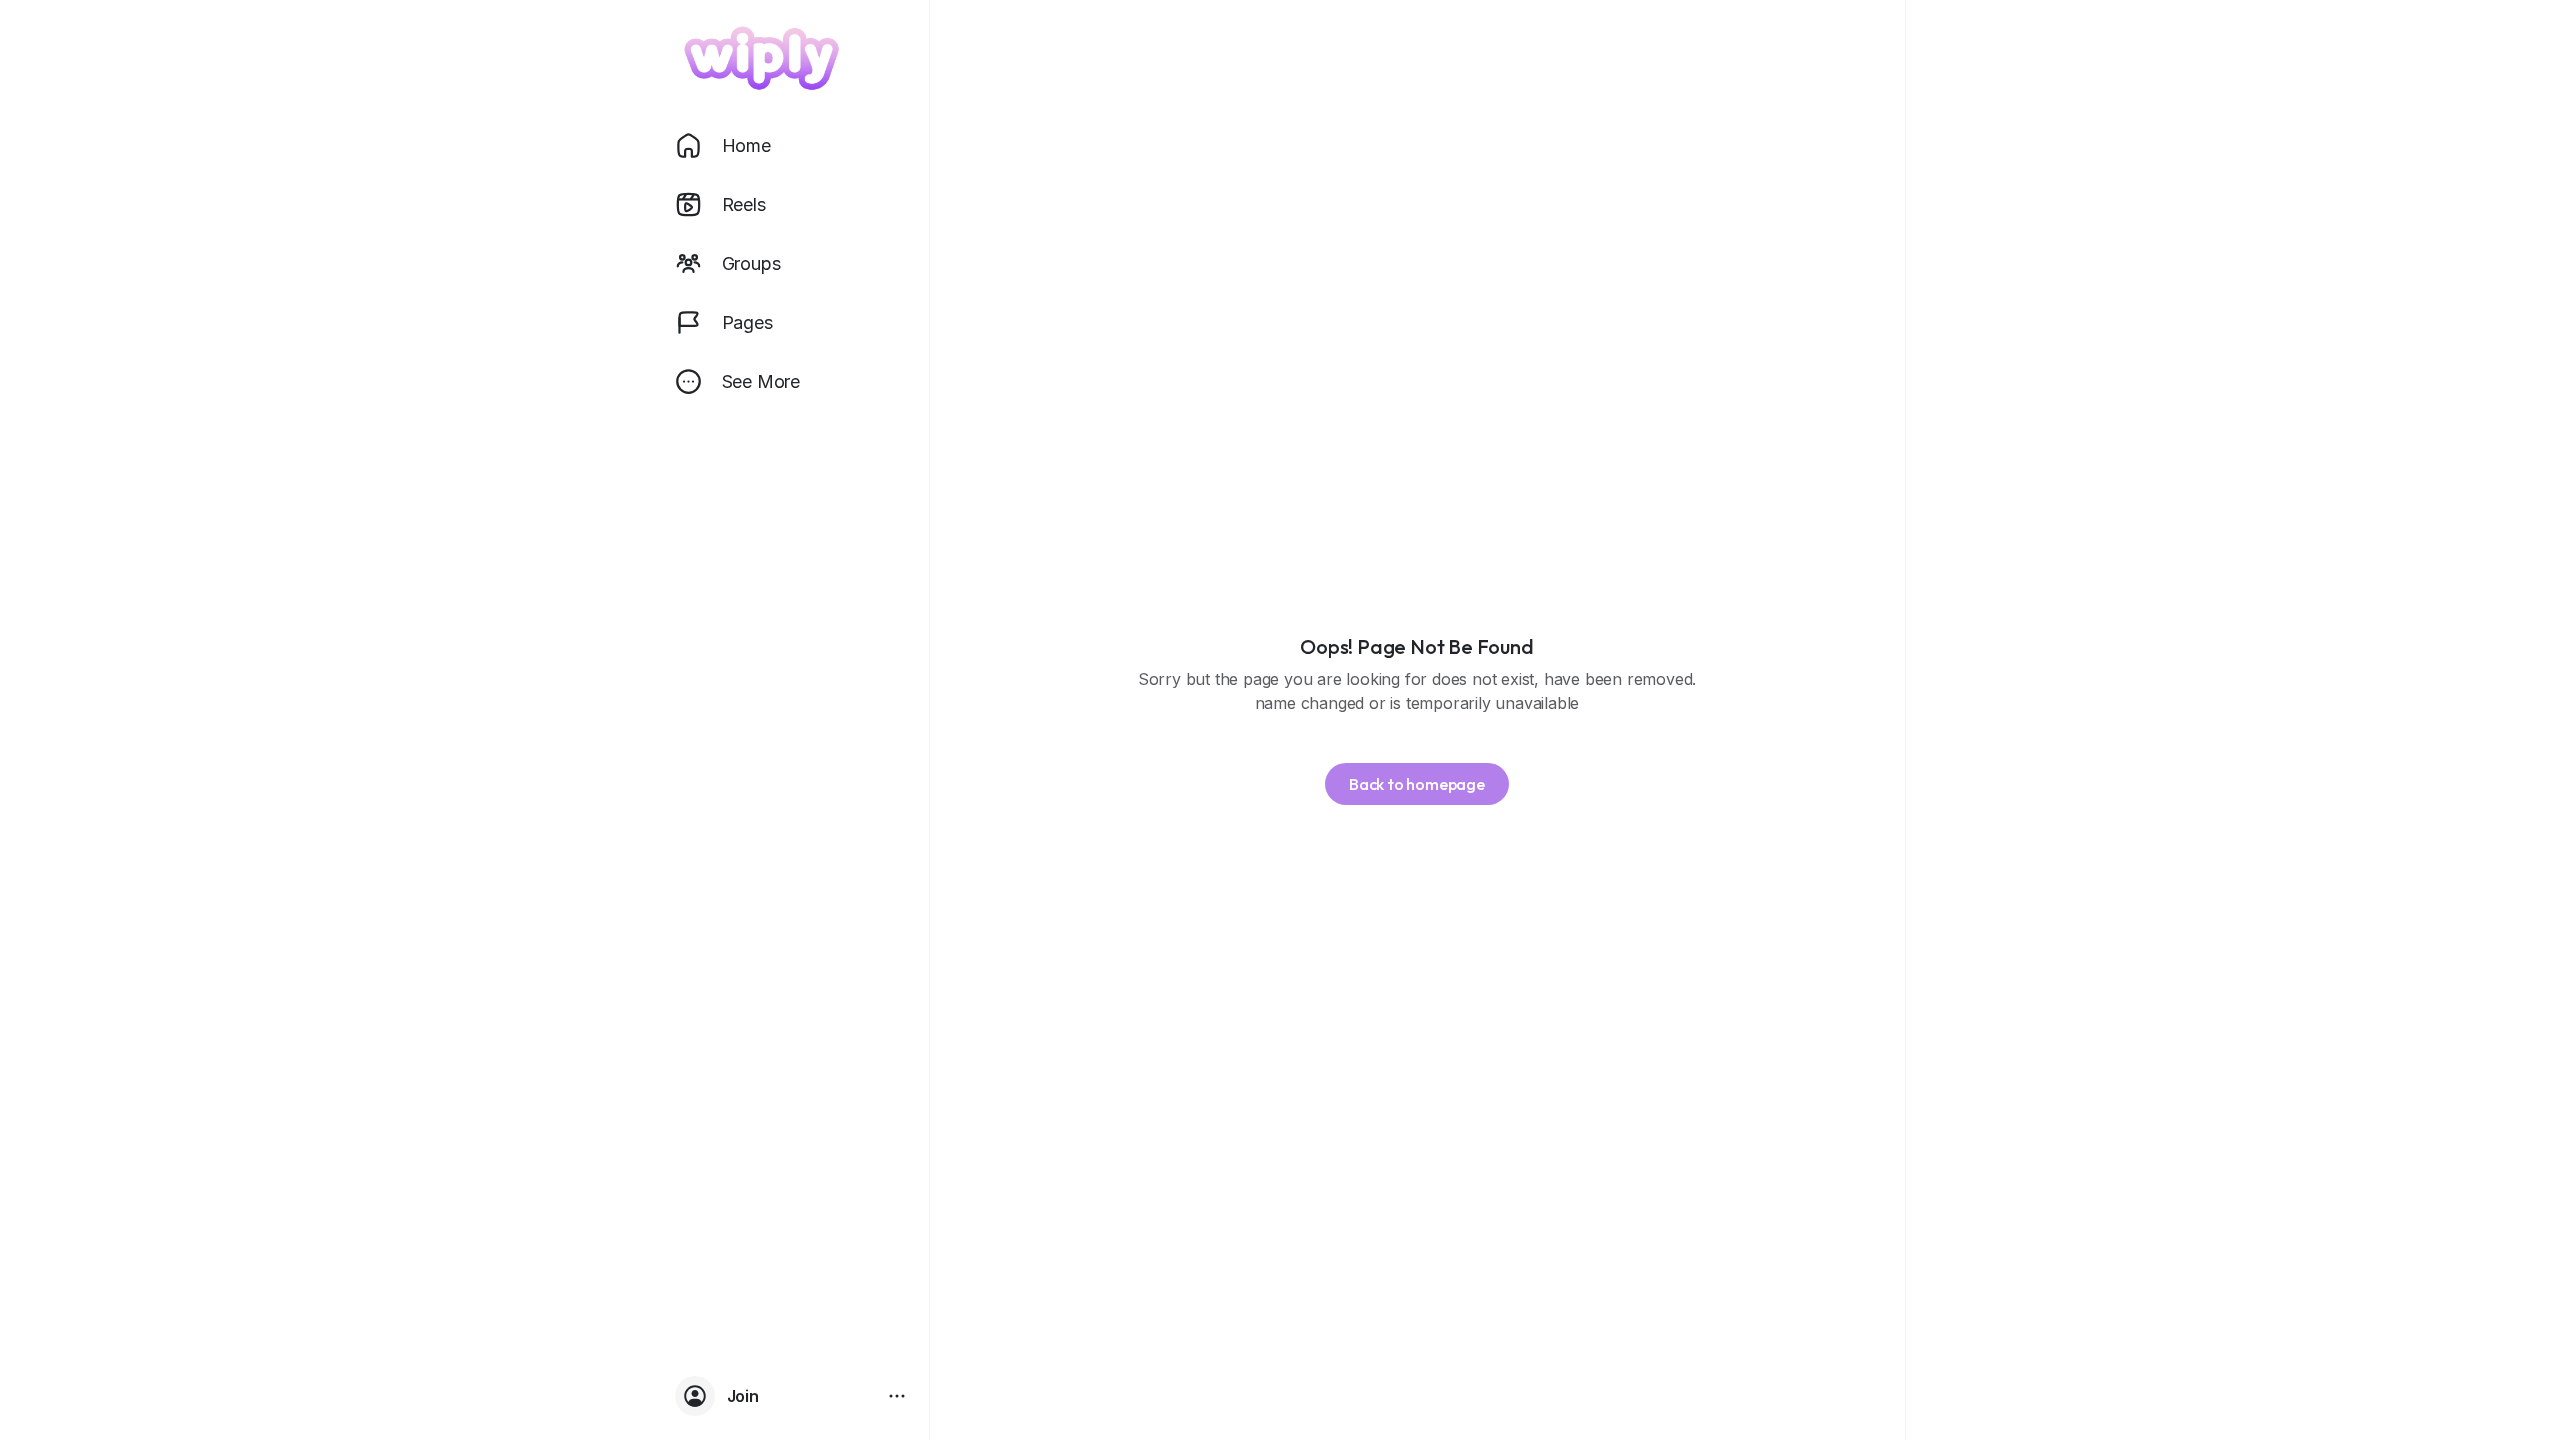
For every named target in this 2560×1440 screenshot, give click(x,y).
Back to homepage (1417, 784)
